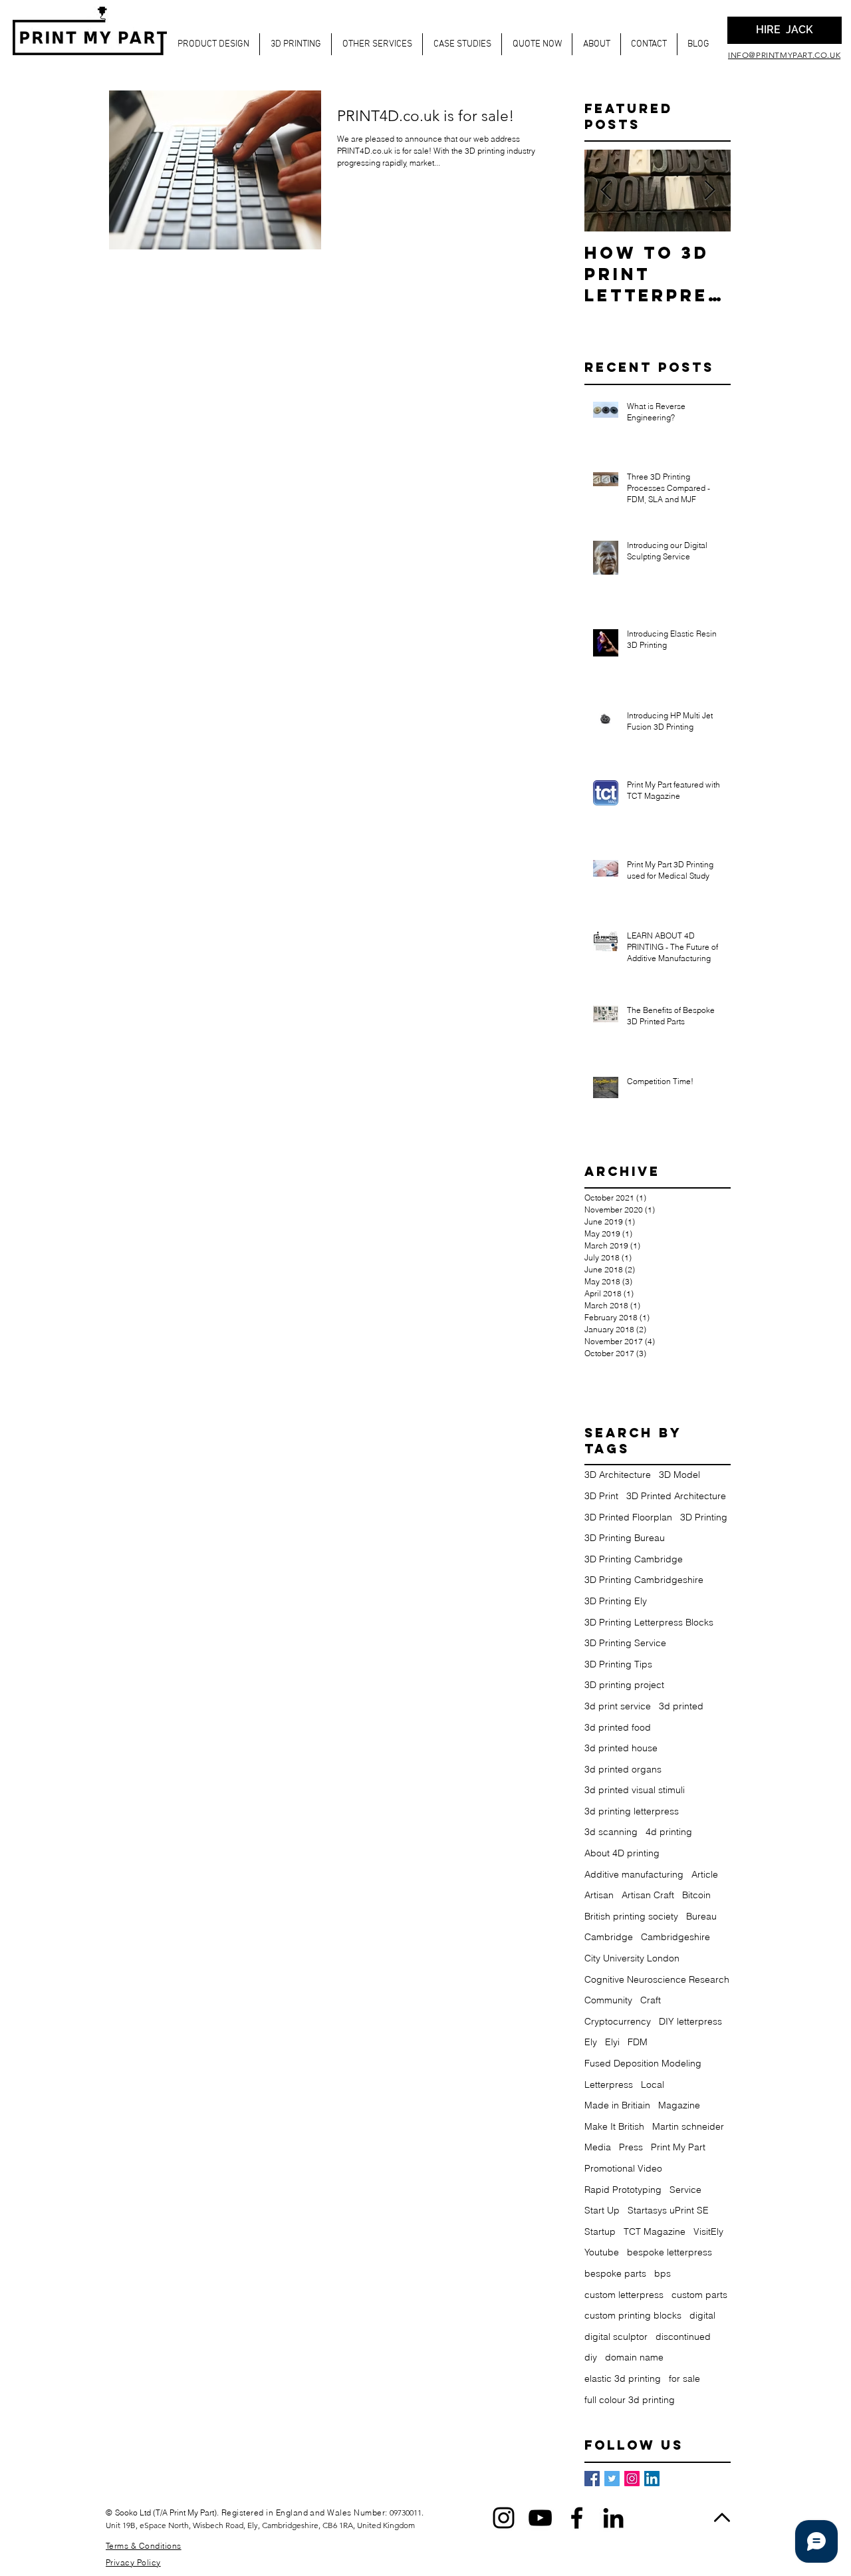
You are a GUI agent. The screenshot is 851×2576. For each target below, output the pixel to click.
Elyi (612, 2042)
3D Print (601, 1496)
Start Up (602, 2210)
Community (608, 2000)
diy (591, 2357)
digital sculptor (616, 2337)
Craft (651, 2000)
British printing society (631, 1916)
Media (598, 2147)
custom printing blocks (633, 2315)
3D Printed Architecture (676, 1496)
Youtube (602, 2252)
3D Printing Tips (618, 1664)
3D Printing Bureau (625, 1538)
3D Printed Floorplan (628, 1517)
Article (705, 1874)
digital (702, 2315)
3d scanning (611, 1832)
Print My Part (678, 2147)
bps (663, 2273)
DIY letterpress (690, 2021)
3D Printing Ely (616, 1601)
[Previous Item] (606, 191)
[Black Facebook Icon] (577, 2518)
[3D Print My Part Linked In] (613, 2518)
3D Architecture (618, 1475)
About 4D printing (622, 1853)
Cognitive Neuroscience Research (657, 1979)
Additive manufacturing (634, 1874)
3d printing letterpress (632, 1811)
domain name (634, 2357)
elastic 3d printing (623, 2378)
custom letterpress (624, 2295)
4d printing (669, 1832)
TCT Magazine (655, 2231)
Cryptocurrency (618, 2021)
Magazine (679, 2105)
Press (631, 2147)
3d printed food (618, 1727)
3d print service (618, 1706)
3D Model (679, 1475)
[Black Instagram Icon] (504, 2518)
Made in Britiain (617, 2105)
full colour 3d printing (630, 2400)
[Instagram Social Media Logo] (632, 2479)
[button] (213, 44)
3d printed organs (623, 1769)
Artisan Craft (648, 1895)
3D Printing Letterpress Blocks (649, 1622)
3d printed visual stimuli (635, 1790)
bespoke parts (615, 2273)
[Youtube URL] (540, 2518)
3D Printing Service (625, 1643)
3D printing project (624, 1685)
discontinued (683, 2337)
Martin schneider (688, 2126)
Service (685, 2190)
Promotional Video (623, 2168)
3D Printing (704, 1517)
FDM (638, 2042)
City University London (632, 1958)
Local (653, 2084)
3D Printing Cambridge (634, 1559)
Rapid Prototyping (623, 2190)
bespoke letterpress (669, 2252)
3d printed (681, 1706)
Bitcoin (696, 1895)
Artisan (599, 1895)
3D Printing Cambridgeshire (644, 1580)
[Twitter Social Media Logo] (612, 2479)
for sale (684, 2378)
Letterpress (609, 2084)
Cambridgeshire (675, 1937)
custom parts (699, 2295)
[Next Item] (709, 191)
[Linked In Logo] (652, 2479)
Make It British (614, 2126)
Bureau (701, 1916)
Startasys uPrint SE (668, 2210)
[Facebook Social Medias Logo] (592, 2479)
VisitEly (708, 2231)
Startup (600, 2231)
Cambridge (609, 1937)
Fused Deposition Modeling (643, 2063)
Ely (591, 2042)
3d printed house (621, 1748)
